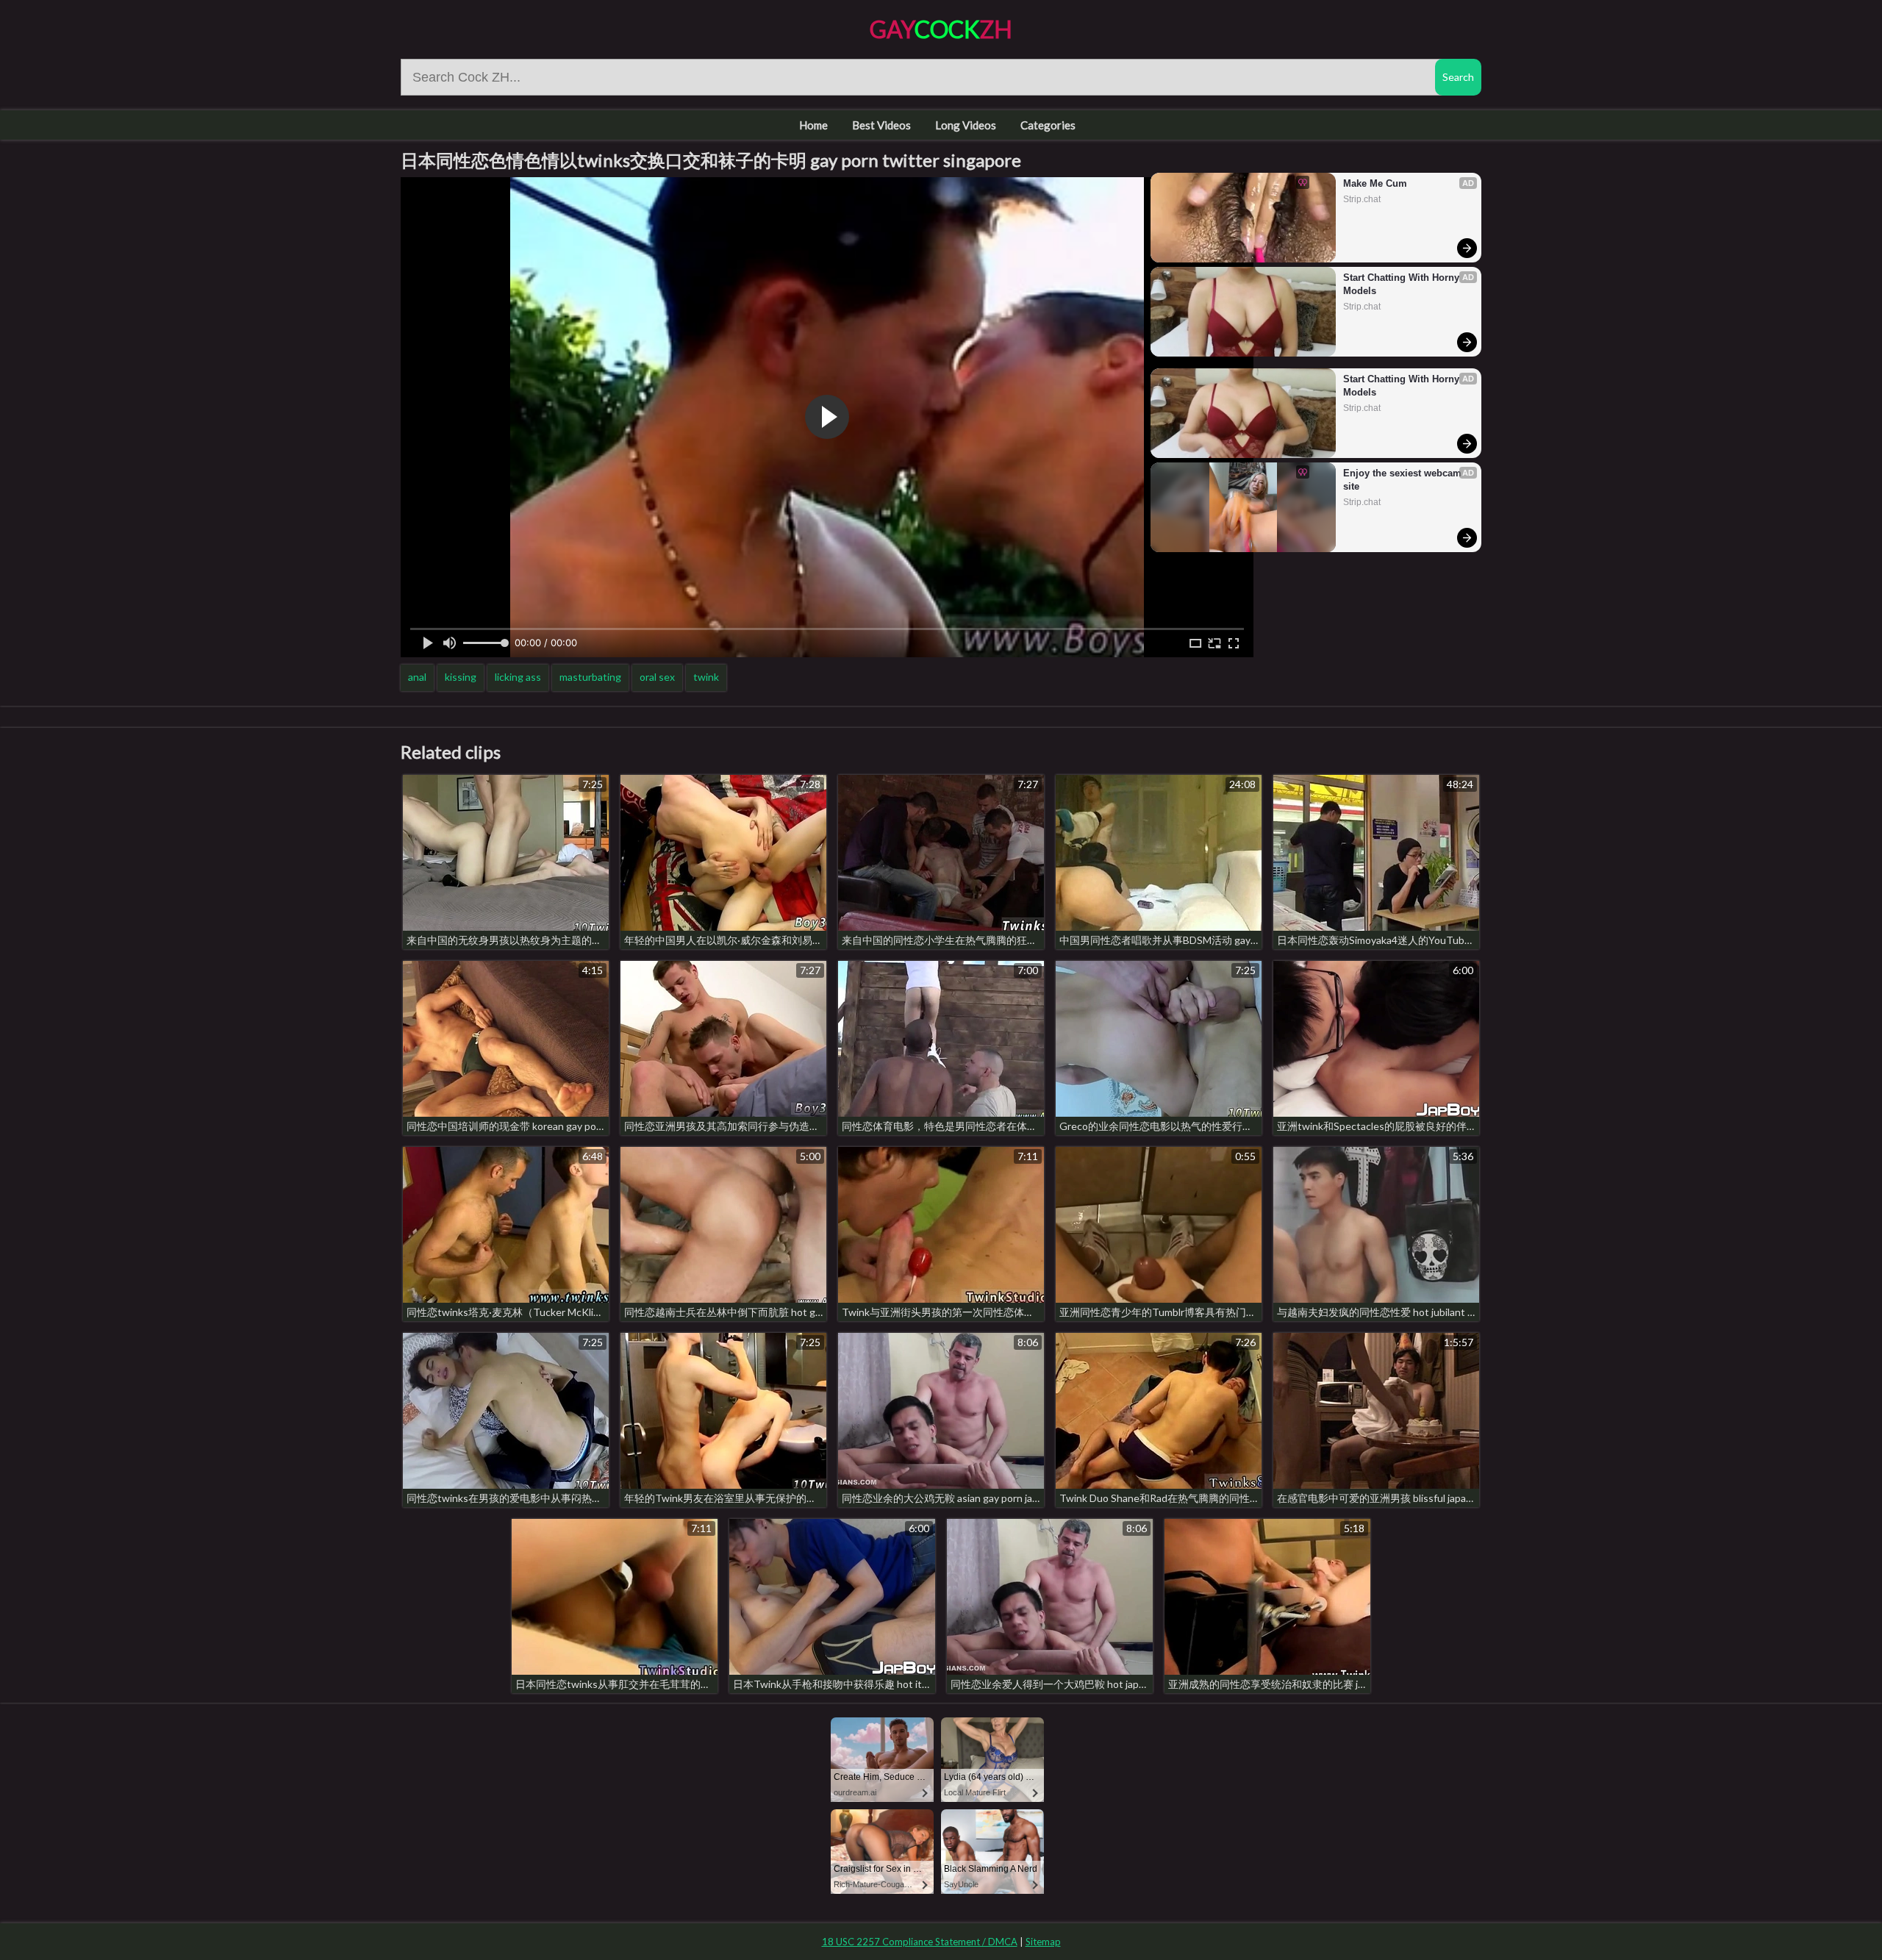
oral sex (657, 677)
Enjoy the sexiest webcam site (1404, 480)
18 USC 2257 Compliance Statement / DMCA (920, 1942)
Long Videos (966, 125)
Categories (1048, 125)
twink (706, 677)
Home (813, 125)
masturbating (590, 677)
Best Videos (881, 125)
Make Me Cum (1375, 183)
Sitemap (1043, 1942)
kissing (461, 677)
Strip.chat (1362, 199)
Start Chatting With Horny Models (1403, 284)
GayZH (941, 29)
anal (417, 677)
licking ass (518, 677)
